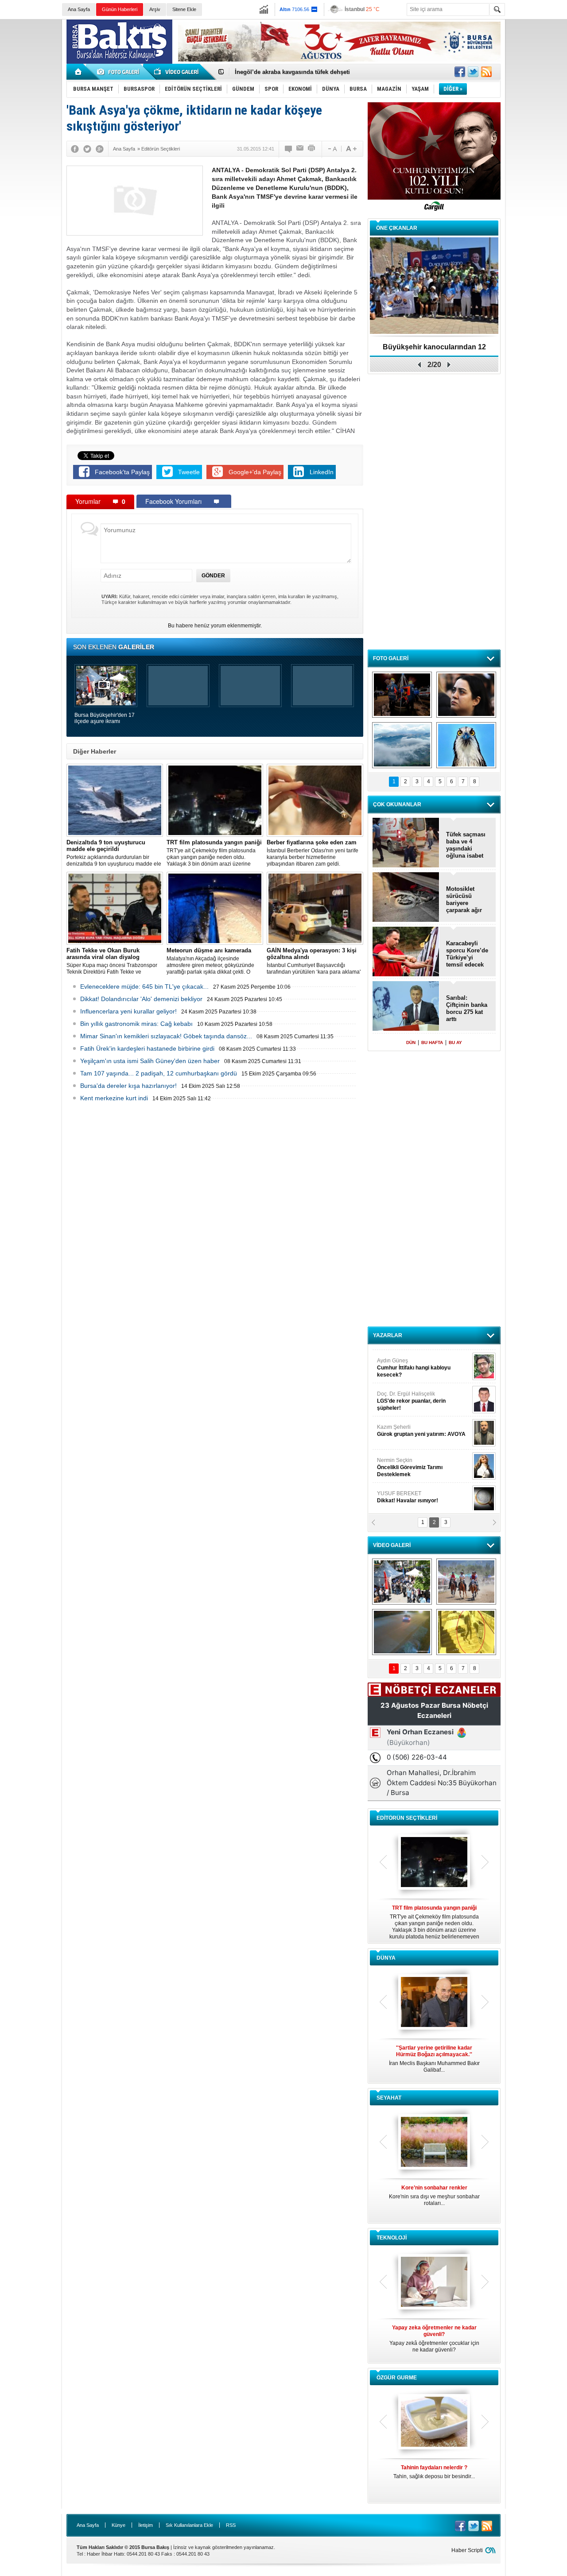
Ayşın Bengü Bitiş (404, 1493)
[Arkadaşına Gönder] (300, 149)
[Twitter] (87, 149)
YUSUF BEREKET (408, 1360)
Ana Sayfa (79, 9)
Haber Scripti (467, 2550)
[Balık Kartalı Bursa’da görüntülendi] (466, 745)
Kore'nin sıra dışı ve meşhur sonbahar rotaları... (434, 2195)
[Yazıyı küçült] (332, 149)
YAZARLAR (388, 1335)
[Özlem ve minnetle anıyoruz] (466, 695)
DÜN (411, 1042)
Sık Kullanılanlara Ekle (189, 2525)
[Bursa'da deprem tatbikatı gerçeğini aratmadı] (402, 695)
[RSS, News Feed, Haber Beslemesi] (486, 72)
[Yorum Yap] (289, 149)
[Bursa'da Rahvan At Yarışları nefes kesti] (466, 1582)
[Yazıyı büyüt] (351, 149)
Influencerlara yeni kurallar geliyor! (128, 1011)
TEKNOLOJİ (392, 2238)
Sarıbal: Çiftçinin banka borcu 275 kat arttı (467, 1008)
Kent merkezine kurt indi (114, 1098)
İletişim (146, 2525)
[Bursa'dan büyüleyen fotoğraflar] (402, 745)
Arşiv (155, 9)
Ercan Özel (407, 1427)
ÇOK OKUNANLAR (397, 805)
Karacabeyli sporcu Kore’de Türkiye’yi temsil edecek (467, 954)
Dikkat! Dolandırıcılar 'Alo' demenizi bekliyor (141, 999)
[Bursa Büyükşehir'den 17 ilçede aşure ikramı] (402, 1582)
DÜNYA (386, 1958)
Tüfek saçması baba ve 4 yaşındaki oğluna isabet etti (466, 845)
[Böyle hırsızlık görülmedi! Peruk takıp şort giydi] (466, 1632)
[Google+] (100, 149)
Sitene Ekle (184, 9)
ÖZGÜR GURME (397, 2378)
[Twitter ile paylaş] (473, 72)
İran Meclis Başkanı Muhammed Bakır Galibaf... (434, 2059)
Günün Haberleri (120, 9)
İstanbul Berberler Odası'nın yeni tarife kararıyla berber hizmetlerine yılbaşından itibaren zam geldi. (313, 853)
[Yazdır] (312, 149)
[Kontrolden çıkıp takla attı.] (402, 1632)
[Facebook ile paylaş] (460, 72)
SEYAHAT (389, 2098)
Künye (118, 2525)
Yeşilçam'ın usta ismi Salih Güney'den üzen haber (150, 1061)
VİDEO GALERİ (392, 1545)
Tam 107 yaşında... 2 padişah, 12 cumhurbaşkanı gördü (159, 1073)
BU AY (455, 1042)
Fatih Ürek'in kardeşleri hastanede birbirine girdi (147, 1048)
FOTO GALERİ (391, 658)
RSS (231, 2525)
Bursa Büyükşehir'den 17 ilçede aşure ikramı (105, 718)
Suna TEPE (423, 1460)
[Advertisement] (538, 155)
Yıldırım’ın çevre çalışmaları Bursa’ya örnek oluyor (305, 72)
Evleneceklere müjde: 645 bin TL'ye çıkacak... (144, 986)
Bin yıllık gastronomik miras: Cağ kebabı (136, 1024)
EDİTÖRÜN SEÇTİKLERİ (407, 1818)
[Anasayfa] (79, 72)
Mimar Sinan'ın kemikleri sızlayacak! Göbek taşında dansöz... (166, 1036)
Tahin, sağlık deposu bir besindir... (434, 2472)
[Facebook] (75, 149)
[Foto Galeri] (120, 72)
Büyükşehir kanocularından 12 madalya (434, 350)
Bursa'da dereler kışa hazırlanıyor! (128, 1086)
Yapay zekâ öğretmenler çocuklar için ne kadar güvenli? (434, 2339)
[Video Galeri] (177, 72)
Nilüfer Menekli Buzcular (411, 1397)
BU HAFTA (432, 1042)
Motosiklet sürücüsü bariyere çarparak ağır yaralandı (464, 900)
